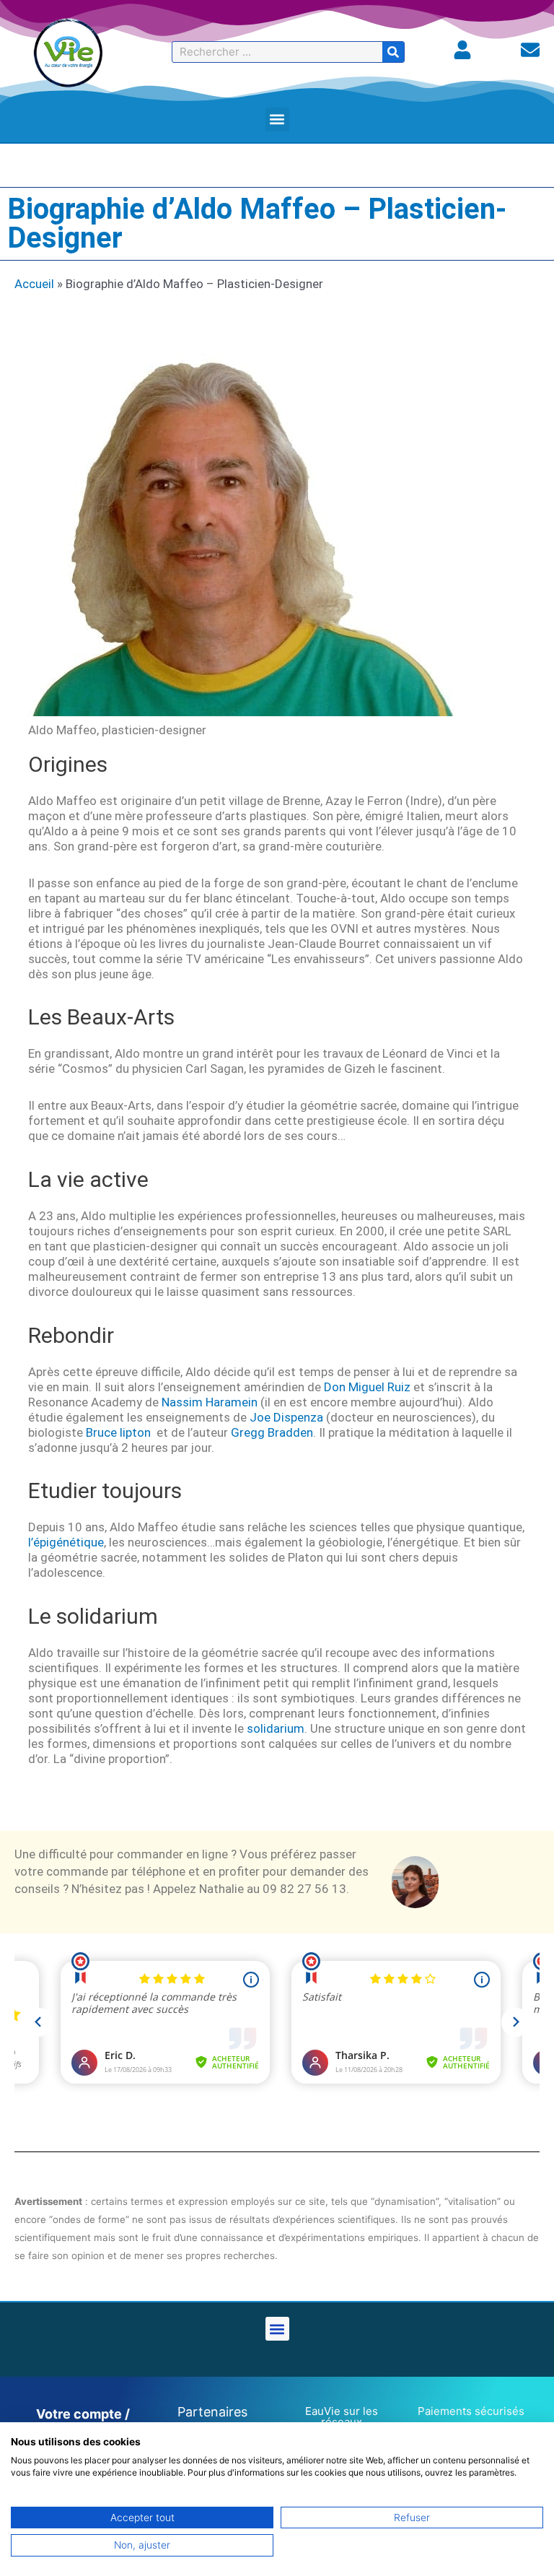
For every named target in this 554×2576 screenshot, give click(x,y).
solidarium (276, 1728)
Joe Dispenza (286, 1417)
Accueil (34, 284)
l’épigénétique (66, 1542)
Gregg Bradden (272, 1432)
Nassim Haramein (210, 1402)
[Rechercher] (393, 52)
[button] (277, 119)
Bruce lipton (118, 1432)
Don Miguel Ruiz (367, 1387)
